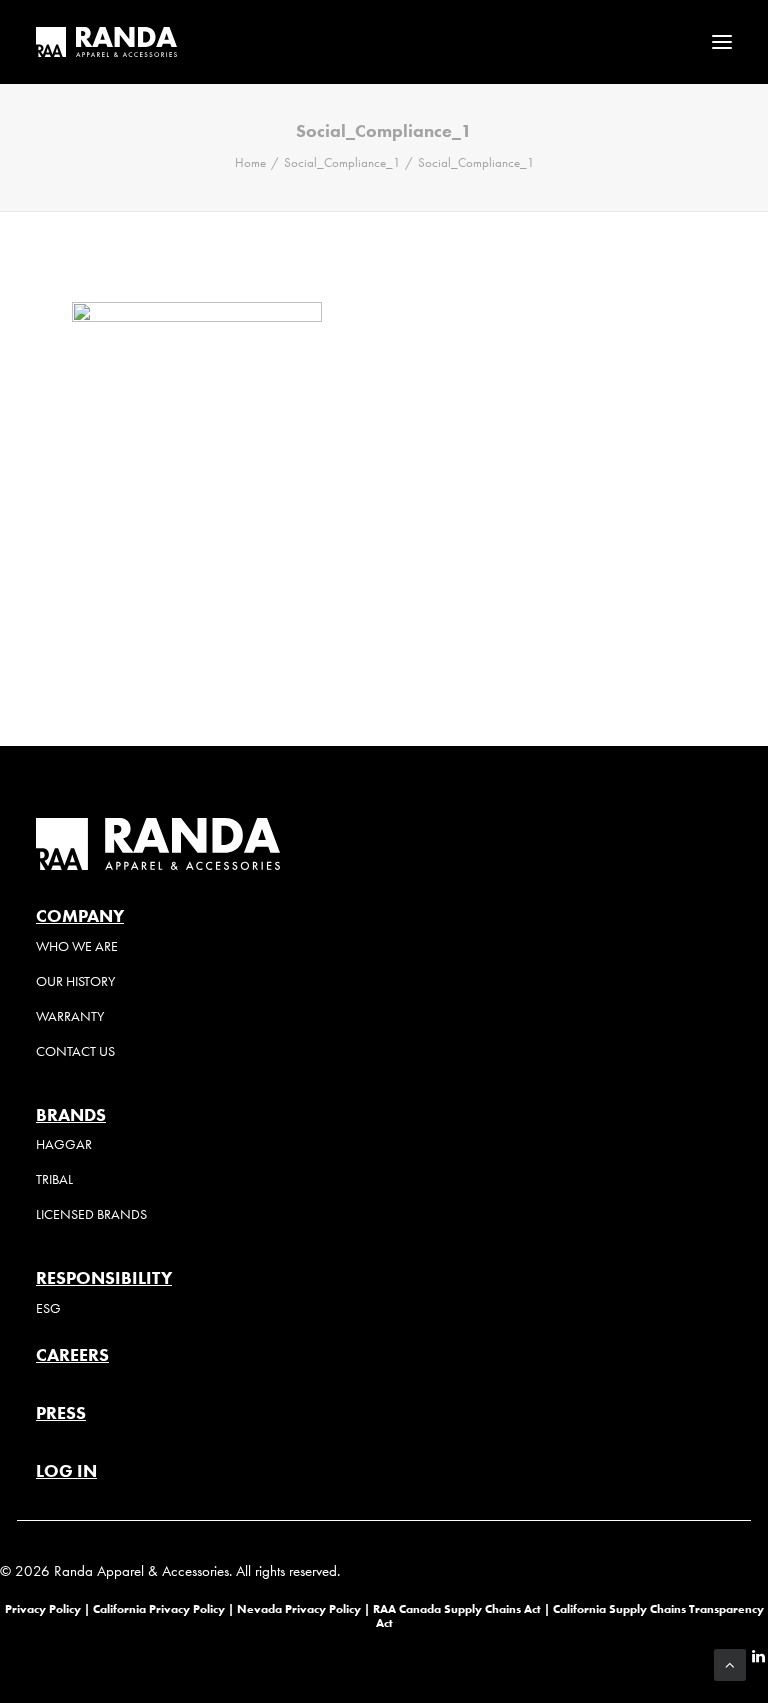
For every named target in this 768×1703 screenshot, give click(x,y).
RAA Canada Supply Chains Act (458, 1608)
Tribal (54, 1179)
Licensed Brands (91, 1214)
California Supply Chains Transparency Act (570, 1615)
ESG (48, 1308)
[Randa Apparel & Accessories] (106, 42)
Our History (75, 981)
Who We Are (77, 946)
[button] (722, 42)
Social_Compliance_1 (342, 162)
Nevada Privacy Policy (299, 1608)
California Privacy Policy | (165, 1608)
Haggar (64, 1144)
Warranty (70, 1016)
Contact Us (75, 1051)
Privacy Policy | (47, 1608)
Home (250, 162)
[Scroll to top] (730, 1663)
